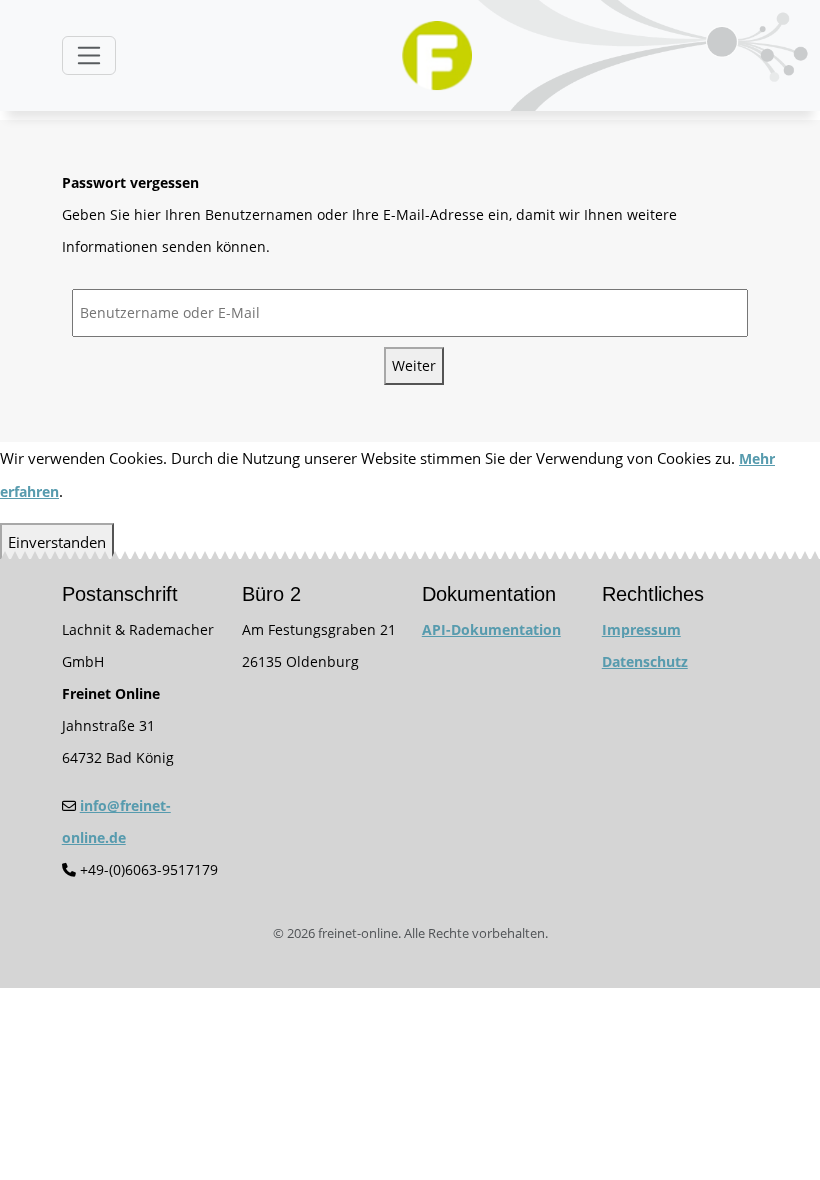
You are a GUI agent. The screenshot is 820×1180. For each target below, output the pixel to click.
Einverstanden (57, 542)
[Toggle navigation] (89, 55)
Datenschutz (645, 661)
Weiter (414, 365)
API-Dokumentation (491, 629)
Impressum (641, 629)
